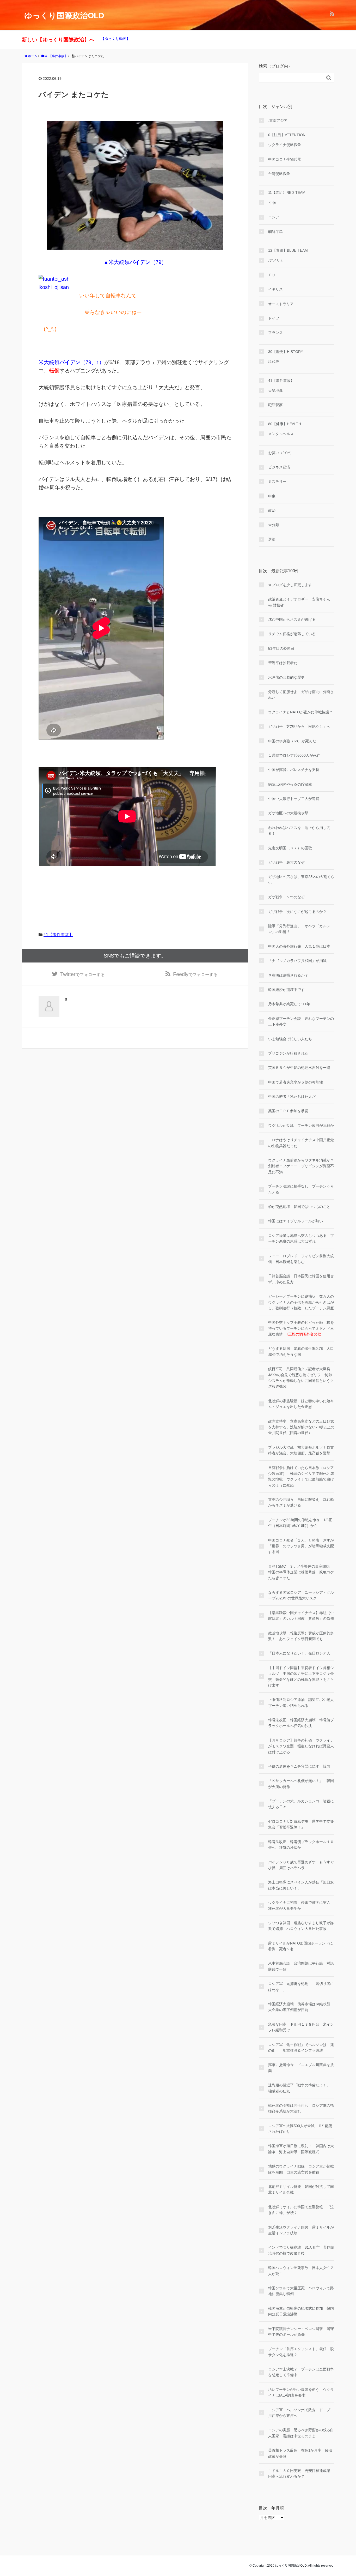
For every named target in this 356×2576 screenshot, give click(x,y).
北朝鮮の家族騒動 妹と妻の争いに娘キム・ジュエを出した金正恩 (301, 1404)
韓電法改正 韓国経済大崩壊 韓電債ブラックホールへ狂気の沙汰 (301, 1723)
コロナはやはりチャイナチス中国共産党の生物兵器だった (301, 1143)
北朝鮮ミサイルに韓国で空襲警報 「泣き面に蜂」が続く (301, 2210)
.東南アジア (278, 121)
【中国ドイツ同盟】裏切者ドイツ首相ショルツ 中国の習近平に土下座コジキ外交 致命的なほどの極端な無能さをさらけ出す (301, 1677)
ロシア (274, 217)
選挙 (272, 539)
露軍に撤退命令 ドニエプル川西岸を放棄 (301, 2068)
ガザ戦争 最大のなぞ (286, 862)
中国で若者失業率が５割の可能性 (296, 1082)
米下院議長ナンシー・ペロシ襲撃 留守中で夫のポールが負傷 (301, 2332)
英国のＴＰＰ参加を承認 (288, 1111)
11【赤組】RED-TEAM (287, 192)
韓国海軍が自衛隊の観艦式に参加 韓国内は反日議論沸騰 (301, 2311)
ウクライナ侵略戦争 (285, 145)
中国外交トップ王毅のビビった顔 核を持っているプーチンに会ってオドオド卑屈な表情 (301, 1328)
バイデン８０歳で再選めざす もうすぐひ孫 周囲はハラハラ (301, 1865)
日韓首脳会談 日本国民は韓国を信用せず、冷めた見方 (301, 1279)
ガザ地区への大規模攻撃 (288, 813)
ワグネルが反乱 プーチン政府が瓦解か (301, 1126)
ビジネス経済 (279, 467)
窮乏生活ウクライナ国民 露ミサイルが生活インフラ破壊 (301, 2230)
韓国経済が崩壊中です (286, 990)
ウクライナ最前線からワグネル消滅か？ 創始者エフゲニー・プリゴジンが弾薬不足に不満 (301, 1166)
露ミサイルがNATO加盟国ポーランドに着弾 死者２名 (300, 1946)
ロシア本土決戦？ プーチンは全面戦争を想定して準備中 (301, 2372)
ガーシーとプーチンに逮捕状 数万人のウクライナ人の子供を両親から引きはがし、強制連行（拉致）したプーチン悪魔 (301, 1302)
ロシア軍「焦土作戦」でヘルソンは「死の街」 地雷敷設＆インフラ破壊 (301, 2048)
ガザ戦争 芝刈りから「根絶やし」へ (299, 726)
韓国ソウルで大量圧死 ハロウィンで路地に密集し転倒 (301, 2291)
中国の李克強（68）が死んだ (292, 741)
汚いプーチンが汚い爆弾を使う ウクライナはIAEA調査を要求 (301, 2392)
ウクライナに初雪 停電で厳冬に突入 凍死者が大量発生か (301, 1905)
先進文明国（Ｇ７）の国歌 (290, 848)
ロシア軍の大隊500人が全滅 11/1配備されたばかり (300, 2129)
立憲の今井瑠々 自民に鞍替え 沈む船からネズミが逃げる (301, 1502)
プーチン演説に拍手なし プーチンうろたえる (301, 1189)
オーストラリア (281, 304)
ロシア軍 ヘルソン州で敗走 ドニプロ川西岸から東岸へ (301, 2413)
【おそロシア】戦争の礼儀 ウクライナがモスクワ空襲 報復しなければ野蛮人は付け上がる (301, 1746)
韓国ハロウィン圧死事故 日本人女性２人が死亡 (301, 2271)
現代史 (274, 362)
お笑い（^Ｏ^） (281, 453)
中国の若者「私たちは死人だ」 (294, 1097)
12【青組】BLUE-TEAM (288, 250)
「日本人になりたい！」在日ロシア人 (299, 1653)
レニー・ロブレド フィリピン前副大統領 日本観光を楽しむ (301, 1259)
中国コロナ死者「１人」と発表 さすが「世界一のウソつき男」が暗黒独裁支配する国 (301, 1546)
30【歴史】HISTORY (286, 352)
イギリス (275, 289)
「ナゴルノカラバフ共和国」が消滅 (297, 961)
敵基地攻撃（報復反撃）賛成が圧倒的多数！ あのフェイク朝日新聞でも (301, 1636)
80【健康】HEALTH (285, 424)
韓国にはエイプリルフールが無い (296, 1221)
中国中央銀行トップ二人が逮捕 (294, 799)
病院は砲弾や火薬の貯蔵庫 (290, 784)
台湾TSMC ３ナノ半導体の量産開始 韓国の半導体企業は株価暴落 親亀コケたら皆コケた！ (301, 1572)
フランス (275, 333)
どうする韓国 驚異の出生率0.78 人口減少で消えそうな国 (301, 1351)
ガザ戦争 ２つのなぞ (286, 897)
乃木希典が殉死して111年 (289, 1004)
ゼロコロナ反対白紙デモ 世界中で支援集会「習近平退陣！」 (301, 1824)
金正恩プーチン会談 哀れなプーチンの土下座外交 (301, 1021)
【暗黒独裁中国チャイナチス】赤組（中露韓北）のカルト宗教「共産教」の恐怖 (301, 1616)
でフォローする (82, 974)
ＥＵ (272, 275)
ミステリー (277, 482)
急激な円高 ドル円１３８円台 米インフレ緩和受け (301, 2027)
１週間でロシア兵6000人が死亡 (294, 755)
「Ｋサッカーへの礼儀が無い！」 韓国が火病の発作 (301, 1784)
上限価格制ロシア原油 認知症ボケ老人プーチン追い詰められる (301, 1702)
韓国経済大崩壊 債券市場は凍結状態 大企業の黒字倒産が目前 (301, 2007)
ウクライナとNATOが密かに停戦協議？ (300, 712)
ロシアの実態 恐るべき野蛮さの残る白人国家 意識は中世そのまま (301, 2433)
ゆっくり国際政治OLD (64, 16)
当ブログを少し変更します (290, 585)
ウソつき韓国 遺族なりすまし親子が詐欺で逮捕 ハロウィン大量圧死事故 (301, 1926)
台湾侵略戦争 (279, 174)
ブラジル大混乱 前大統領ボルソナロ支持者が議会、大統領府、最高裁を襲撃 (301, 1450)
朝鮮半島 (275, 232)
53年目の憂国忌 (281, 648)
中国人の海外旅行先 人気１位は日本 (299, 946)
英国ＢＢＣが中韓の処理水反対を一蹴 (299, 1068)
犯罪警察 (275, 405)
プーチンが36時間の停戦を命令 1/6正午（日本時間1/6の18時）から (300, 1523)
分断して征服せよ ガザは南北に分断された (301, 695)
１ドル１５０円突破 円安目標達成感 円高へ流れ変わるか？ (301, 2473)
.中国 (272, 203)
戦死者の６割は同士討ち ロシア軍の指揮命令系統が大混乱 (301, 2108)
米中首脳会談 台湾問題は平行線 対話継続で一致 (301, 1966)
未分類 (274, 525)
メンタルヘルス (281, 434)
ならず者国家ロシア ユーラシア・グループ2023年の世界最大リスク (301, 1595)
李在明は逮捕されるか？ (288, 975)
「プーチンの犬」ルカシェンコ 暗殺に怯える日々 (301, 1804)
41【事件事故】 (58, 935)
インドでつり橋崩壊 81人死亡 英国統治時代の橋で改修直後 (301, 2250)
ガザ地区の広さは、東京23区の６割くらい (301, 880)
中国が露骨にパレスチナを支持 (294, 770)
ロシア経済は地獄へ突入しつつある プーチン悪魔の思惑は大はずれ (301, 1238)
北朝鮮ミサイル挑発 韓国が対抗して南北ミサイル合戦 (301, 2189)
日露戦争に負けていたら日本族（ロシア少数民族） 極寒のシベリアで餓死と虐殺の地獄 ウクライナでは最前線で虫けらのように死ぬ (301, 1476)
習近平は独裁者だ (283, 663)
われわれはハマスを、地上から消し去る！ (299, 830)
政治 (272, 510)
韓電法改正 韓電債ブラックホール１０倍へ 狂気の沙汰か (301, 1845)
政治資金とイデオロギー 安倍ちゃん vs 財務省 (299, 602)
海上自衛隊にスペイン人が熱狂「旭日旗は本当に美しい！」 (301, 1885)
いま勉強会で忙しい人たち (290, 1039)
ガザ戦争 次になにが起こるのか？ (297, 912)
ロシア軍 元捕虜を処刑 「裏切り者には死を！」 (301, 1987)
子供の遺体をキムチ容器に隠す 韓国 (299, 1766)
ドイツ (274, 318)
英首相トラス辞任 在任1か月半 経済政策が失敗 (300, 2453)
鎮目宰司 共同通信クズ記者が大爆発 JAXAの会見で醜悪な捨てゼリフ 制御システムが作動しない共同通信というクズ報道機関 (301, 1378)
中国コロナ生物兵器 (285, 159)
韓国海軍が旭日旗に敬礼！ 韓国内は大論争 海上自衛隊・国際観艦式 (301, 2149)
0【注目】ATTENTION (287, 135)
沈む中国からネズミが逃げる (292, 619)
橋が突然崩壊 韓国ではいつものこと (299, 1207)
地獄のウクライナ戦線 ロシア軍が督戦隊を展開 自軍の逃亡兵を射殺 (301, 2169)
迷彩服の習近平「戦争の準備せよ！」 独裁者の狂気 (301, 2088)
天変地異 (275, 390)
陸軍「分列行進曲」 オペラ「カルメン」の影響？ (299, 929)
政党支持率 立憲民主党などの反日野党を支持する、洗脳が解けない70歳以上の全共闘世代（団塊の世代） (301, 1427)
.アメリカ (276, 260)
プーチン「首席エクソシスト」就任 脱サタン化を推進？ (301, 2352)
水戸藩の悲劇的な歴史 (286, 677)
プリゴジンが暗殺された (288, 1053)
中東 (272, 496)
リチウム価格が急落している (292, 634)
